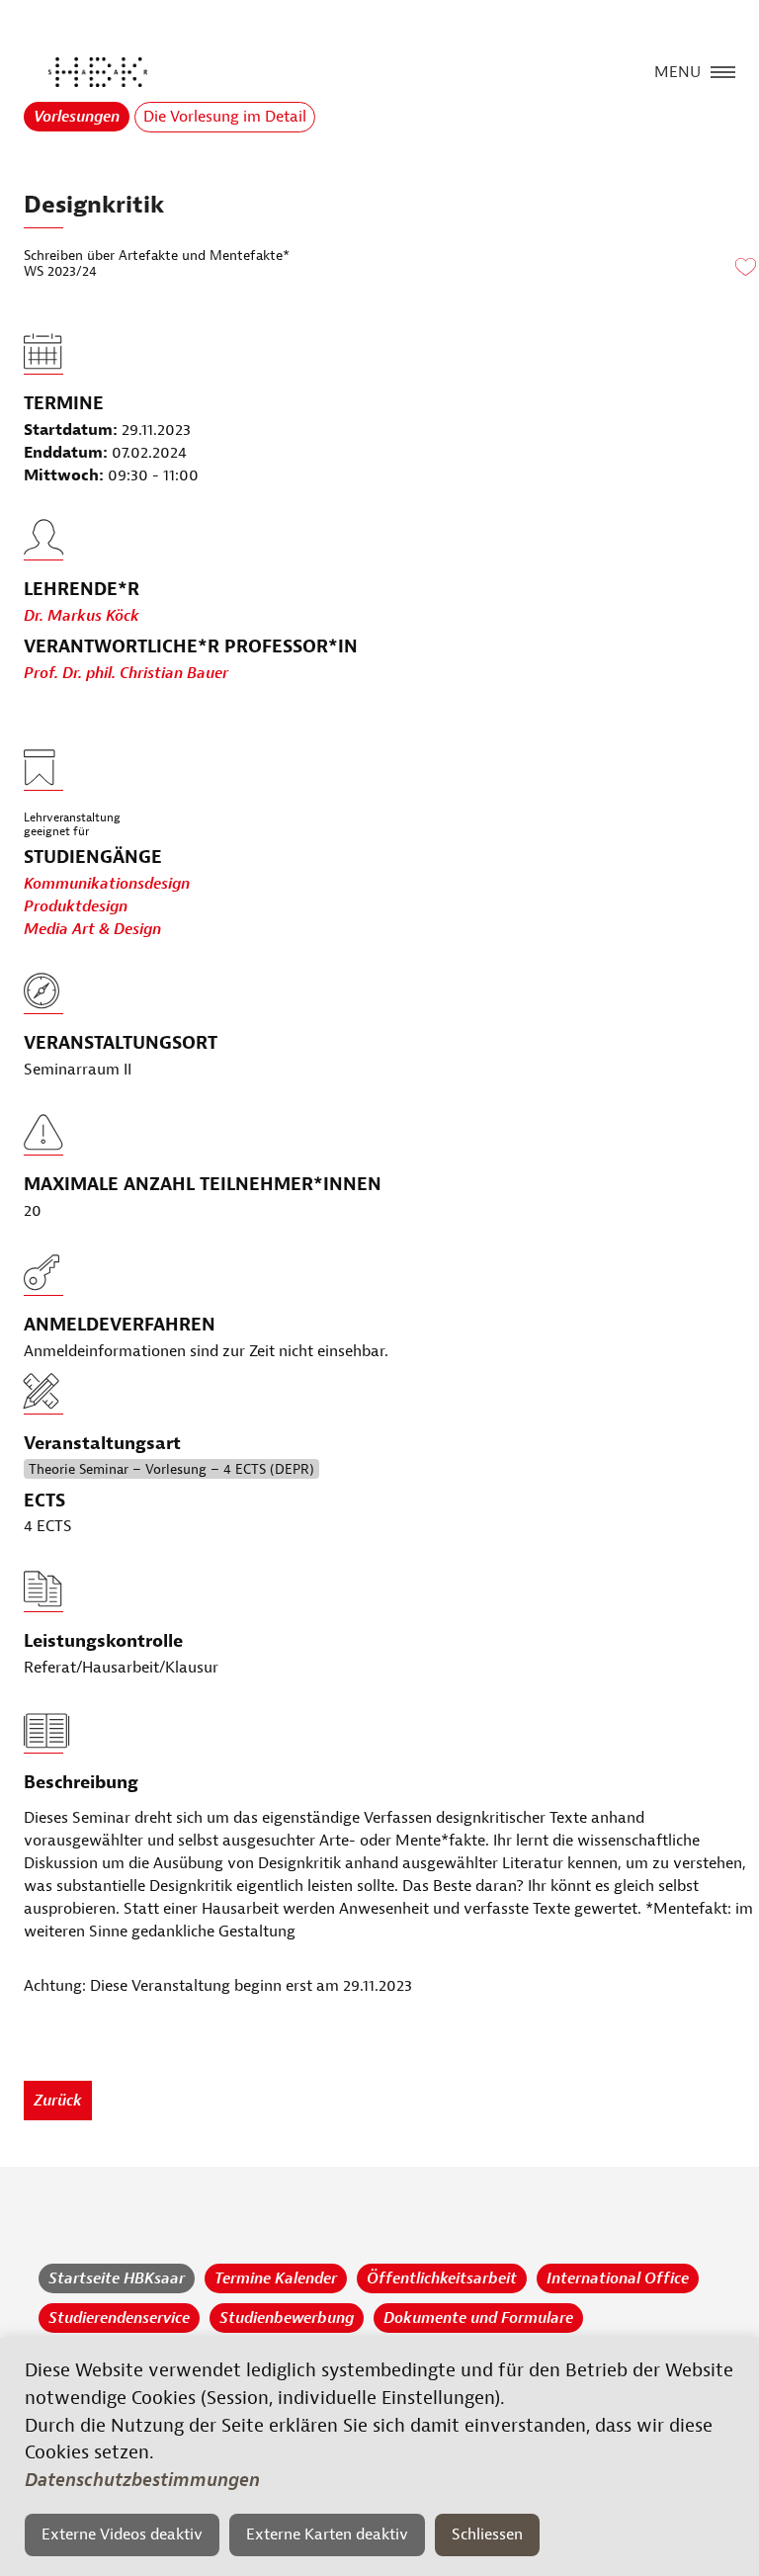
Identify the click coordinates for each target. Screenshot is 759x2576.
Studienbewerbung (287, 2318)
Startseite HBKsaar (117, 2278)
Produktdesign (76, 906)
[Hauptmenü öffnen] (723, 70)
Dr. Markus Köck (82, 616)
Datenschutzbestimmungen (142, 2480)
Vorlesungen (77, 117)
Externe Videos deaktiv (122, 2534)
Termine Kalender (276, 2278)
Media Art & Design (92, 929)
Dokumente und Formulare (478, 2318)
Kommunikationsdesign (107, 884)
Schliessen (487, 2534)
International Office (618, 2278)
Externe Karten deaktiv (327, 2534)
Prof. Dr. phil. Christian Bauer (126, 673)
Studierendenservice (119, 2318)
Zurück (58, 2101)
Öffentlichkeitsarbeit (442, 2278)
